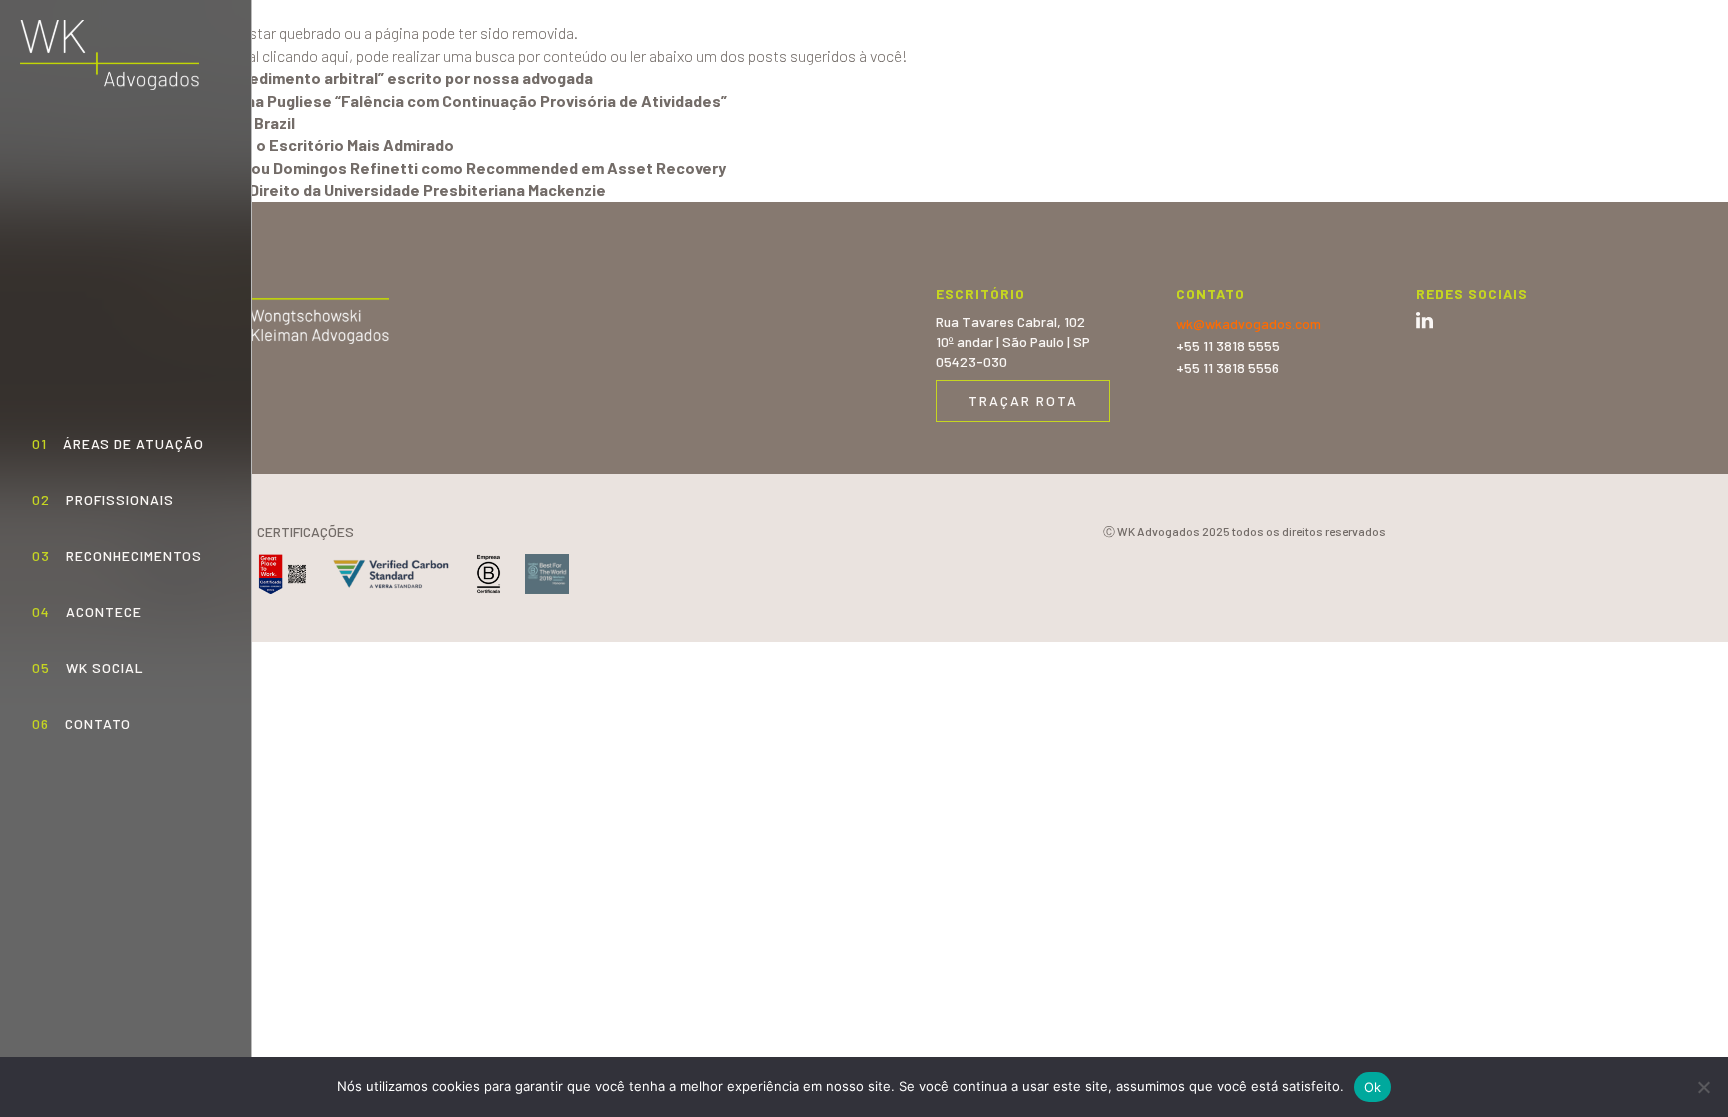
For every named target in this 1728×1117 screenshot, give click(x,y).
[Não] (1703, 1087)
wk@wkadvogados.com (1248, 323)
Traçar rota (1023, 400)
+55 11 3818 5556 (1227, 367)
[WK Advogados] (109, 55)
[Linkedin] (1424, 320)
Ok (1373, 1087)
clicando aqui (305, 55)
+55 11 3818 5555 (1228, 345)
